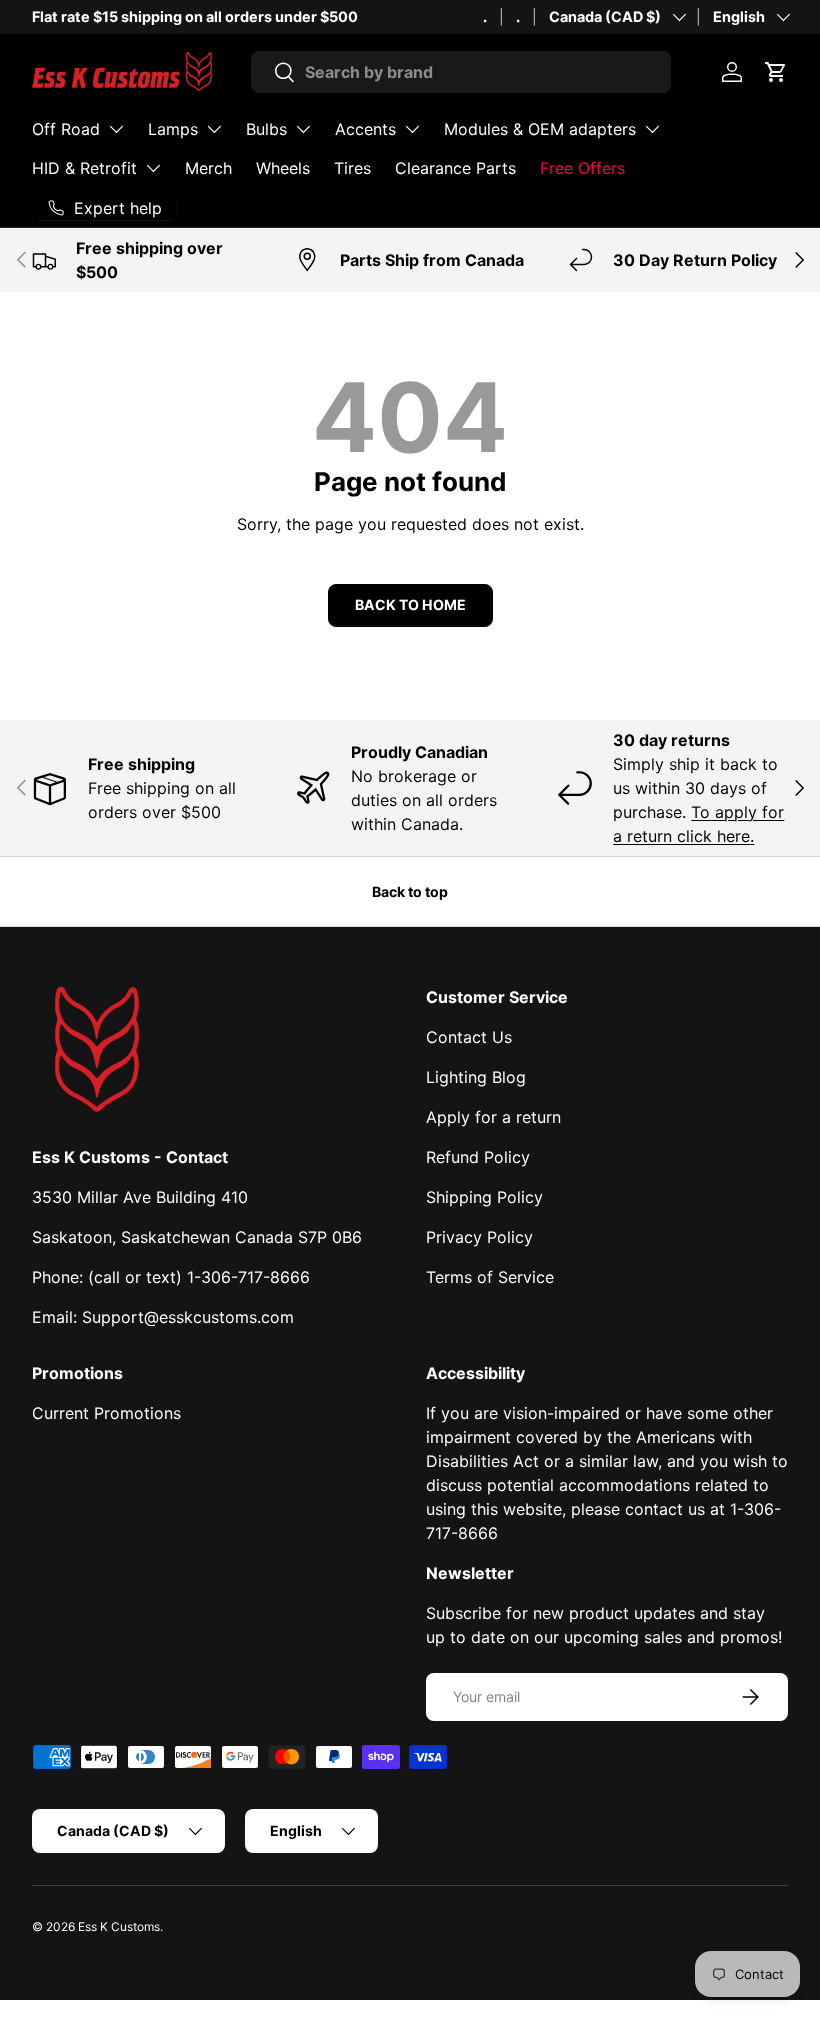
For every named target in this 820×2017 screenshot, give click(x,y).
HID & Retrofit (84, 168)
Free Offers (582, 168)
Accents (365, 129)
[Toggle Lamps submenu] (214, 129)
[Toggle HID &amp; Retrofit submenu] (153, 168)
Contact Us (469, 1037)
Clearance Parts (455, 168)
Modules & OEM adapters (540, 129)
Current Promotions (106, 1413)
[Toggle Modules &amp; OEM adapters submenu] (652, 129)
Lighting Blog (476, 1077)
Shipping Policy (484, 1197)
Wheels (283, 168)
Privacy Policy (479, 1237)
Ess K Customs (119, 1926)
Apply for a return (493, 1117)
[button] (776, 72)
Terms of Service (490, 1277)
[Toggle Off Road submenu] (116, 129)
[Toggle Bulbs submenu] (303, 129)
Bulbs (266, 129)
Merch (208, 168)
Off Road (66, 129)
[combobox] (461, 72)
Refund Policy (478, 1157)
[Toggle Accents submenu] (412, 129)
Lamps (173, 129)
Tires (352, 168)
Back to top (410, 891)
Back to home (410, 604)
